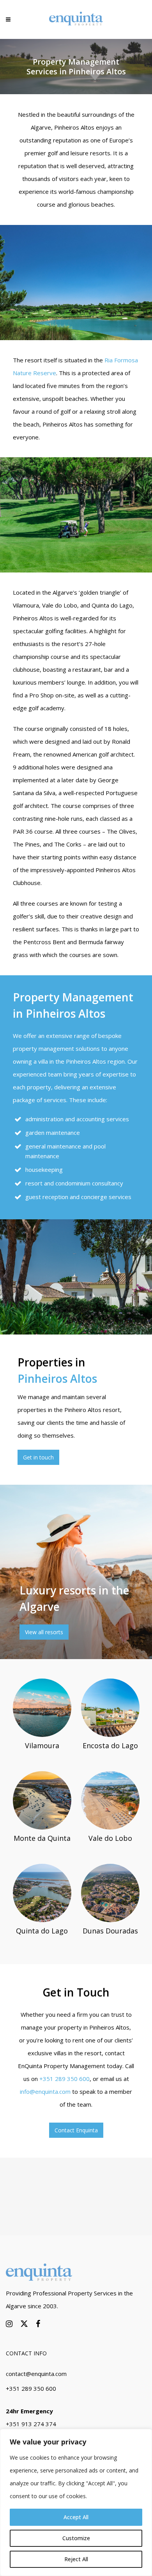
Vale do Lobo (110, 1838)
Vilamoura (42, 1745)
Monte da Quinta (42, 1838)
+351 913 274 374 (31, 2424)
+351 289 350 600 (65, 2079)
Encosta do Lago (110, 1745)
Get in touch (38, 1457)
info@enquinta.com (45, 2091)
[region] (76, 2502)
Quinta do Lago (42, 1931)
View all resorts (44, 1632)
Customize (76, 2538)
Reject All (76, 2559)
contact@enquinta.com (36, 2374)
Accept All (76, 2517)
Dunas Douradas (110, 1931)
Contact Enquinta (76, 2130)
